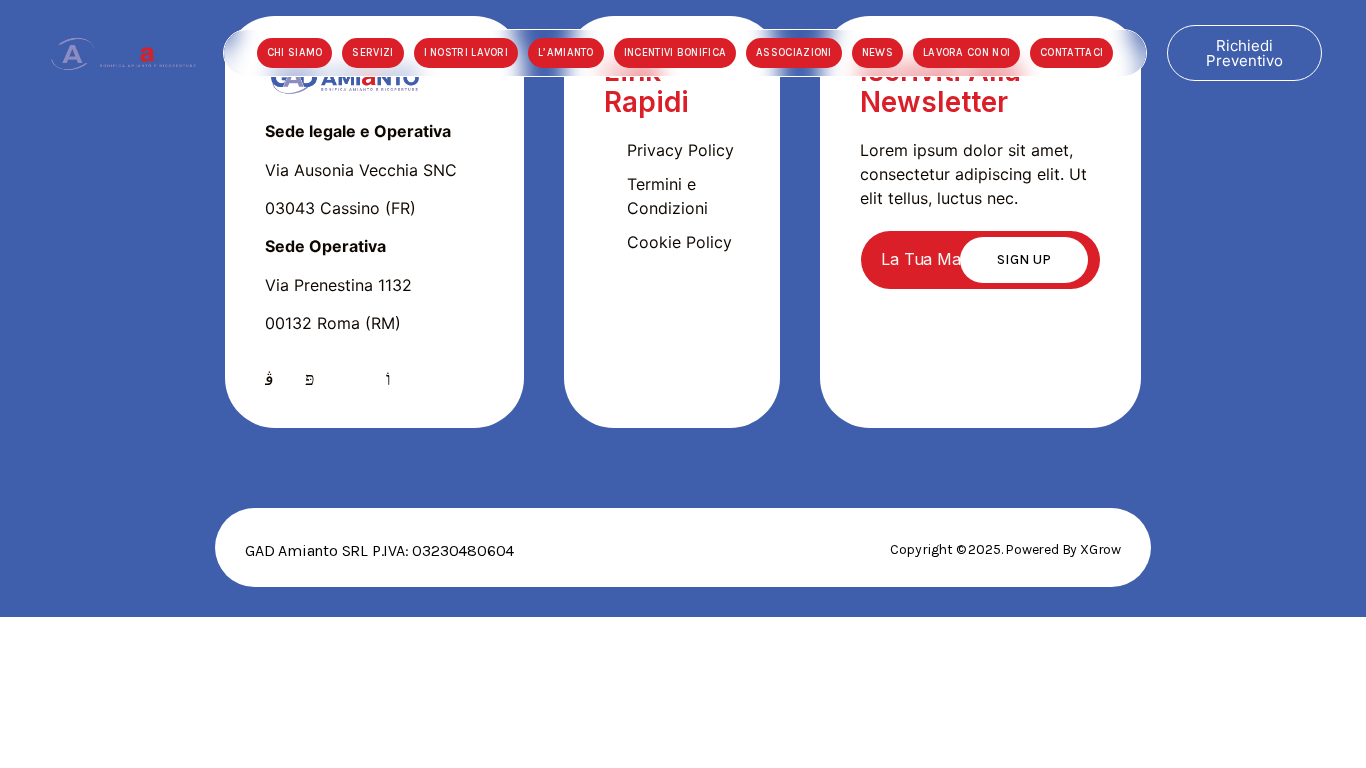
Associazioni (794, 52)
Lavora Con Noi (966, 52)
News (877, 52)
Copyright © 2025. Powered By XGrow (1005, 549)
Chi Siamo (295, 52)
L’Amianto (566, 52)
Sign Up (1024, 259)
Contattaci (1071, 52)
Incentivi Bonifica (675, 52)
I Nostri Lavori (466, 52)
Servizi (372, 52)
